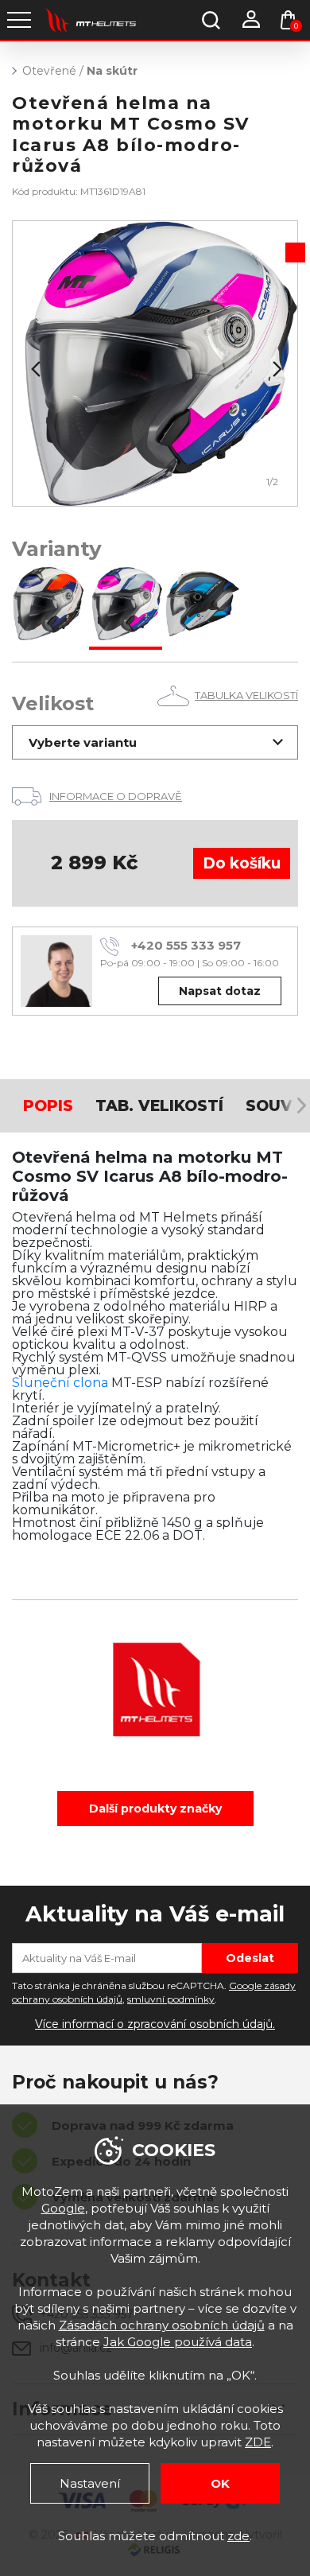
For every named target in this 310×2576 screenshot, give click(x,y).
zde (238, 2536)
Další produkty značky (155, 1809)
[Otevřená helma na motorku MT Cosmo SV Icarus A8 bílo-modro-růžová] (126, 605)
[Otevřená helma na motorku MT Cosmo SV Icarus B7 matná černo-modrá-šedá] (203, 605)
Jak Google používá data (178, 2342)
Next (276, 369)
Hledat (211, 20)
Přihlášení (250, 20)
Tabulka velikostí (246, 695)
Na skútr (112, 71)
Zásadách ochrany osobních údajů (162, 2325)
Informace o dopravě (116, 796)
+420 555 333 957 (186, 945)
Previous (34, 369)
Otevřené (49, 71)
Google (63, 2208)
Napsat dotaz (220, 991)
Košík (296, 26)
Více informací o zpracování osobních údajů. (155, 2024)
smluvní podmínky (171, 1999)
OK (220, 2483)
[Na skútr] (155, 363)
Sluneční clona (60, 1383)
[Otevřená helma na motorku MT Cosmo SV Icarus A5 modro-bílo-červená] (48, 605)
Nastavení (90, 2483)
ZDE (258, 2442)
